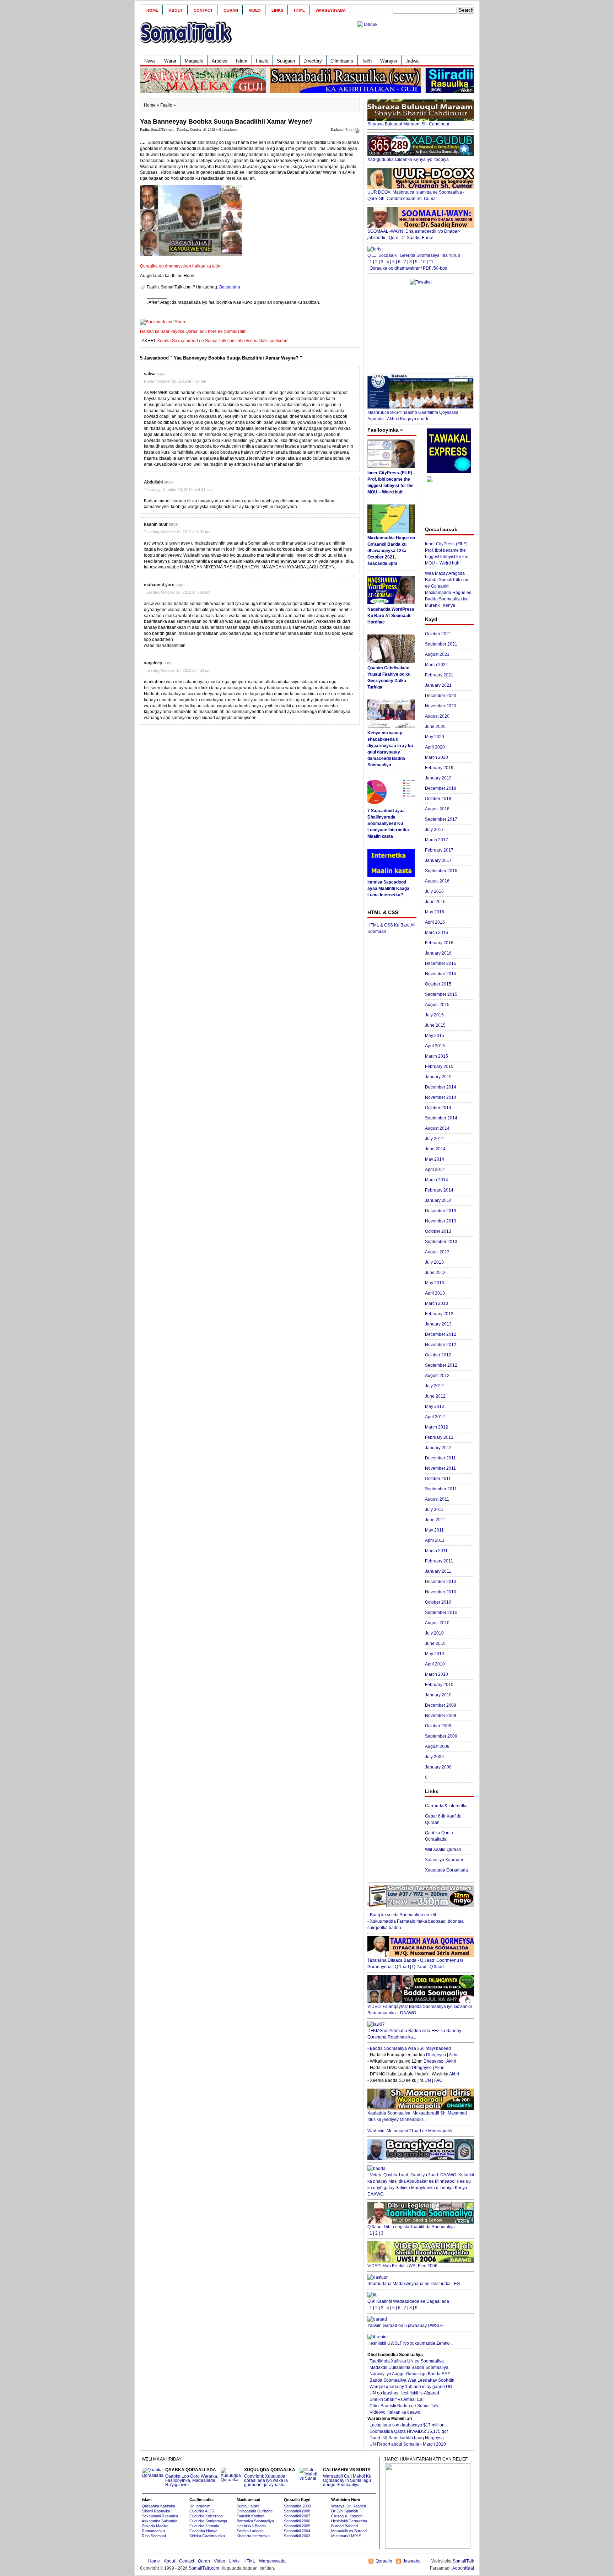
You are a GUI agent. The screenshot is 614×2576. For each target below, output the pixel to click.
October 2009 (438, 1726)
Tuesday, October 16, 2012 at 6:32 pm (177, 532)
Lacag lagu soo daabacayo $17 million (407, 2425)
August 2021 (437, 654)
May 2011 (434, 1530)
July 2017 (434, 830)
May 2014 (435, 1159)
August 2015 (437, 1005)
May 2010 (435, 1654)
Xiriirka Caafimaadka (207, 2536)
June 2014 (435, 1149)
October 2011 (438, 1479)
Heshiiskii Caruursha (349, 2521)
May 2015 (435, 1036)
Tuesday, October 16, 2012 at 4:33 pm (177, 670)
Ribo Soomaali (154, 2536)
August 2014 (437, 1128)
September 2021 (441, 644)
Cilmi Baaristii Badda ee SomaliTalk (404, 2406)
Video (255, 10)
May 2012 (435, 1406)
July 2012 (434, 1386)
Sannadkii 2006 (297, 2521)
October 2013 (438, 1231)
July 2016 (434, 891)
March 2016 (437, 933)
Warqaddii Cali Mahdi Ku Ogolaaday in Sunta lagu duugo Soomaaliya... (347, 2477)
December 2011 (440, 1458)
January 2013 (438, 1324)
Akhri (454, 2055)
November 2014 (441, 1097)
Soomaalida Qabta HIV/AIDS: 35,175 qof (409, 2431)
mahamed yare (159, 585)
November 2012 (441, 1345)
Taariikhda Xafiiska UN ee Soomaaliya (407, 2361)
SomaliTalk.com (204, 2568)
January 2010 (438, 1695)
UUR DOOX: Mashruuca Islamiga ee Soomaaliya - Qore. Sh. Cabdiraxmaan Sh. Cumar (416, 195)
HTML (299, 10)
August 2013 (437, 1252)
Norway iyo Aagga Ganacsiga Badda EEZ (410, 2374)
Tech (367, 61)
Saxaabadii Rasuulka (160, 2516)
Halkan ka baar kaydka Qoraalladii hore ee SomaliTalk (193, 331)
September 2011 (441, 1489)
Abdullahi (153, 482)
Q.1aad (402, 1967)
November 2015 (441, 974)
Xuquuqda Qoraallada (446, 1870)
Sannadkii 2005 (297, 2526)
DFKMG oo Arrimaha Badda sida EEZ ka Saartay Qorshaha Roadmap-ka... (414, 2034)
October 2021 (438, 634)
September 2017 (441, 819)
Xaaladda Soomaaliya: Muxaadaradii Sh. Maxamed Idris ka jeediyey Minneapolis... (417, 2116)
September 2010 (441, 1613)
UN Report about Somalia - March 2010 (408, 2444)
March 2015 (437, 1056)
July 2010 (434, 1633)
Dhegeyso (436, 2055)
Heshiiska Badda (251, 2526)
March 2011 (436, 1551)
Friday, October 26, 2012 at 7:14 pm (175, 381)
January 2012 (438, 1448)
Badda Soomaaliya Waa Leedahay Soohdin (412, 2380)
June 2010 (435, 1643)
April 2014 (435, 1170)
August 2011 (437, 1499)
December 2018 (441, 788)
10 (423, 262)
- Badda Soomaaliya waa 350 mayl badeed (409, 2048)
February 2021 (439, 675)
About (176, 10)
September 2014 (441, 1118)
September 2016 (441, 871)
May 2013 (435, 1283)
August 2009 (437, 1746)
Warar (170, 61)
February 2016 (439, 943)
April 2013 (435, 1293)
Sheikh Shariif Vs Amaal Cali (397, 2399)
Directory (313, 61)
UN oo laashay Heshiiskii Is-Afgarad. (405, 2393)
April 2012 (435, 1417)
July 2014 (434, 1139)
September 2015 (441, 994)
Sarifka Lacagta (250, 2531)
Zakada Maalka (155, 2526)
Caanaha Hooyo (203, 2531)
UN (428, 2080)
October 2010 (438, 1602)
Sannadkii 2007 (297, 2516)
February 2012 (439, 1437)
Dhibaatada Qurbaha (255, 2511)
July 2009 (434, 1757)
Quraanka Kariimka (158, 2506)
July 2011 (434, 1510)
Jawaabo (412, 2561)
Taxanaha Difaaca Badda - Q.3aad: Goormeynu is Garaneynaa (415, 1964)
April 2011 (435, 1540)
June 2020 (435, 727)
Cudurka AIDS (202, 2511)
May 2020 (435, 737)
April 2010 (435, 1664)
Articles (220, 61)
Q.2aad (419, 1967)
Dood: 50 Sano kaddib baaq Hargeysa (407, 2438)
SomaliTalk (463, 2561)
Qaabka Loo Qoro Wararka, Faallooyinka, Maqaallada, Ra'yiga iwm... (192, 2477)
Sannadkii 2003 (297, 2536)
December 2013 (441, 1211)
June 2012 (435, 1396)
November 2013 (441, 1221)
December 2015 (441, 963)
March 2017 (437, 840)
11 (431, 262)
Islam (242, 61)
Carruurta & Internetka (446, 1806)
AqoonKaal (463, 2568)
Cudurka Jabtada (204, 2526)
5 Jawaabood (228, 129)
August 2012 (437, 1376)
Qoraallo (384, 2561)
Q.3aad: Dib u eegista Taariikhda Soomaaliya (411, 2227)
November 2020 (441, 706)
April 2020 (435, 747)
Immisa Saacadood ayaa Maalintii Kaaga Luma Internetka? (388, 889)
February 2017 (439, 850)
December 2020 (441, 696)
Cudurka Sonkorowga (208, 2521)
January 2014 (438, 1200)
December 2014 (441, 1087)
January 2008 (438, 1767)
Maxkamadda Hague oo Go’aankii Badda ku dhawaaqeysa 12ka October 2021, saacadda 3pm (391, 551)
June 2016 (435, 902)
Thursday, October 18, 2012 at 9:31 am (178, 490)
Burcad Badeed (344, 2526)
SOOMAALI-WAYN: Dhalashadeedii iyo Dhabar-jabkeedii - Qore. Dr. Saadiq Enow (414, 234)
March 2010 (437, 1674)
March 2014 (437, 1180)
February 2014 (439, 1190)
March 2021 (437, 665)
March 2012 (437, 1427)
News (150, 61)
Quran (231, 10)
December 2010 (441, 1582)
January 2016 (438, 953)
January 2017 (438, 860)
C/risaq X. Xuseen (347, 2516)
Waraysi (389, 61)
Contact (203, 10)
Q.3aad (437, 1967)
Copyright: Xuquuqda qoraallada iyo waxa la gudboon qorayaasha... (270, 2477)
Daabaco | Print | (343, 129)
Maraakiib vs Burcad (349, 2531)
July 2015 (434, 1015)
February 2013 (439, 1314)
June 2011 (435, 1520)
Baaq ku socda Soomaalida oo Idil (403, 1915)
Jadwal (413, 61)
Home (152, 10)
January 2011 (438, 1571)
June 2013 (435, 1273)
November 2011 (440, 1468)
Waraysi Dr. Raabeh (349, 2506)
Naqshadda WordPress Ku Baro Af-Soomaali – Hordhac (391, 616)
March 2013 (437, 1303)
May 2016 (435, 912)
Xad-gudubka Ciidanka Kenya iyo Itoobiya (408, 160)
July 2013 (434, 1262)
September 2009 (441, 1736)
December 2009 (441, 1705)
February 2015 (439, 1066)
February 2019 (439, 768)
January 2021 (438, 685)
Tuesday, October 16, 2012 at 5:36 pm (177, 592)
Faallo (262, 61)
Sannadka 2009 (297, 2506)
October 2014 (438, 1108)
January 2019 (438, 778)
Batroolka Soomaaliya (255, 2521)
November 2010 (441, 1592)
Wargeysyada (331, 10)
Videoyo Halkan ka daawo (395, 2412)
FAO (438, 2080)
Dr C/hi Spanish (345, 2511)
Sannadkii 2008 (297, 2511)
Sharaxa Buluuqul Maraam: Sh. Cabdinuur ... (411, 124)
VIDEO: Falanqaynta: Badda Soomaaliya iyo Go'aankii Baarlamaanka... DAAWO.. (420, 2010)
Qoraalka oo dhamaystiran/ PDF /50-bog (408, 268)
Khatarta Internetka (253, 2536)
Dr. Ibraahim (200, 2506)
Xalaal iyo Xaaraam (444, 1860)
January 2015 (438, 1077)
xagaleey (153, 663)
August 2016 (437, 881)
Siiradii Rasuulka (156, 2511)
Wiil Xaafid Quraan (443, 1849)
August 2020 (437, 716)
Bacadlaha (230, 287)
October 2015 (438, 984)
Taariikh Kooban (251, 2516)
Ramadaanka (153, 2531)
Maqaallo (194, 61)
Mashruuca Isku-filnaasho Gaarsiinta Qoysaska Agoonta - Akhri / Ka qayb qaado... (413, 416)
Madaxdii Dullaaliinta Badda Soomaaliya (409, 2367)
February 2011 (439, 1561)
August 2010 (437, 1623)
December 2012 (441, 1334)
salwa (150, 374)
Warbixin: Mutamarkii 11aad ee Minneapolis (410, 2131)
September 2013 (441, 1242)
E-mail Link (332, 302)
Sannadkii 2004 (297, 2531)
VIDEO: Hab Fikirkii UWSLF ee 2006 (402, 2266)
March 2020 (437, 757)
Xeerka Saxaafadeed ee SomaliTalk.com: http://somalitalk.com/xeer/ (222, 341)
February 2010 (439, 1685)
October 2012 (438, 1355)
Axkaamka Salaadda (160, 2521)
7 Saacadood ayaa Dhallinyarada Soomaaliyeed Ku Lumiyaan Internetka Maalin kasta (388, 823)
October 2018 (438, 799)
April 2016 (435, 922)
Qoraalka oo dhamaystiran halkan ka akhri (181, 266)
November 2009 (441, 1716)
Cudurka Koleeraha (206, 2516)
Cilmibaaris (342, 61)
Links (277, 10)
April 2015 (435, 1046)
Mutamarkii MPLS (346, 2536)
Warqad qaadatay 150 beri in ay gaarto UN (411, 2387)
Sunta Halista (248, 2506)
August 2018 (437, 809)
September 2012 (441, 1365)
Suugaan (286, 61)
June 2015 (435, 1025)
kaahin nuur (156, 524)
